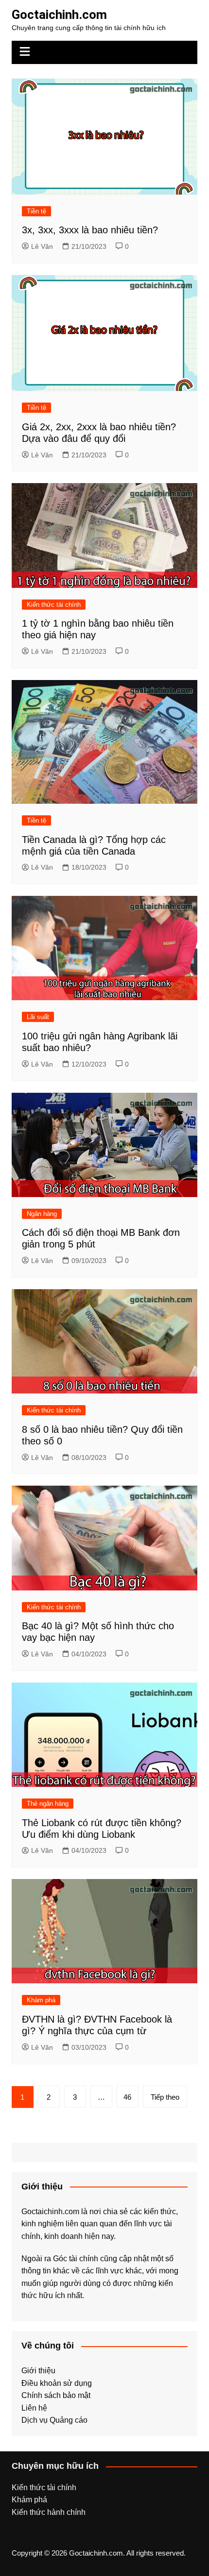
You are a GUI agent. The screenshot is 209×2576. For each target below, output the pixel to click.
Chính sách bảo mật (56, 2395)
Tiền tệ (36, 211)
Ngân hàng (42, 1214)
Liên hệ (34, 2408)
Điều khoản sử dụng (57, 2383)
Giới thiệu (38, 2371)
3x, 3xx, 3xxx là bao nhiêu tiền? (90, 230)
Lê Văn (42, 246)
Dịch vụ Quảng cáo (54, 2420)
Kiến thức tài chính (54, 605)
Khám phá (41, 2000)
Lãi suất (38, 1017)
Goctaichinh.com (59, 15)
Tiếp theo (165, 2097)
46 (127, 2097)
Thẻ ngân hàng (48, 1804)
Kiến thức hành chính (49, 2512)
